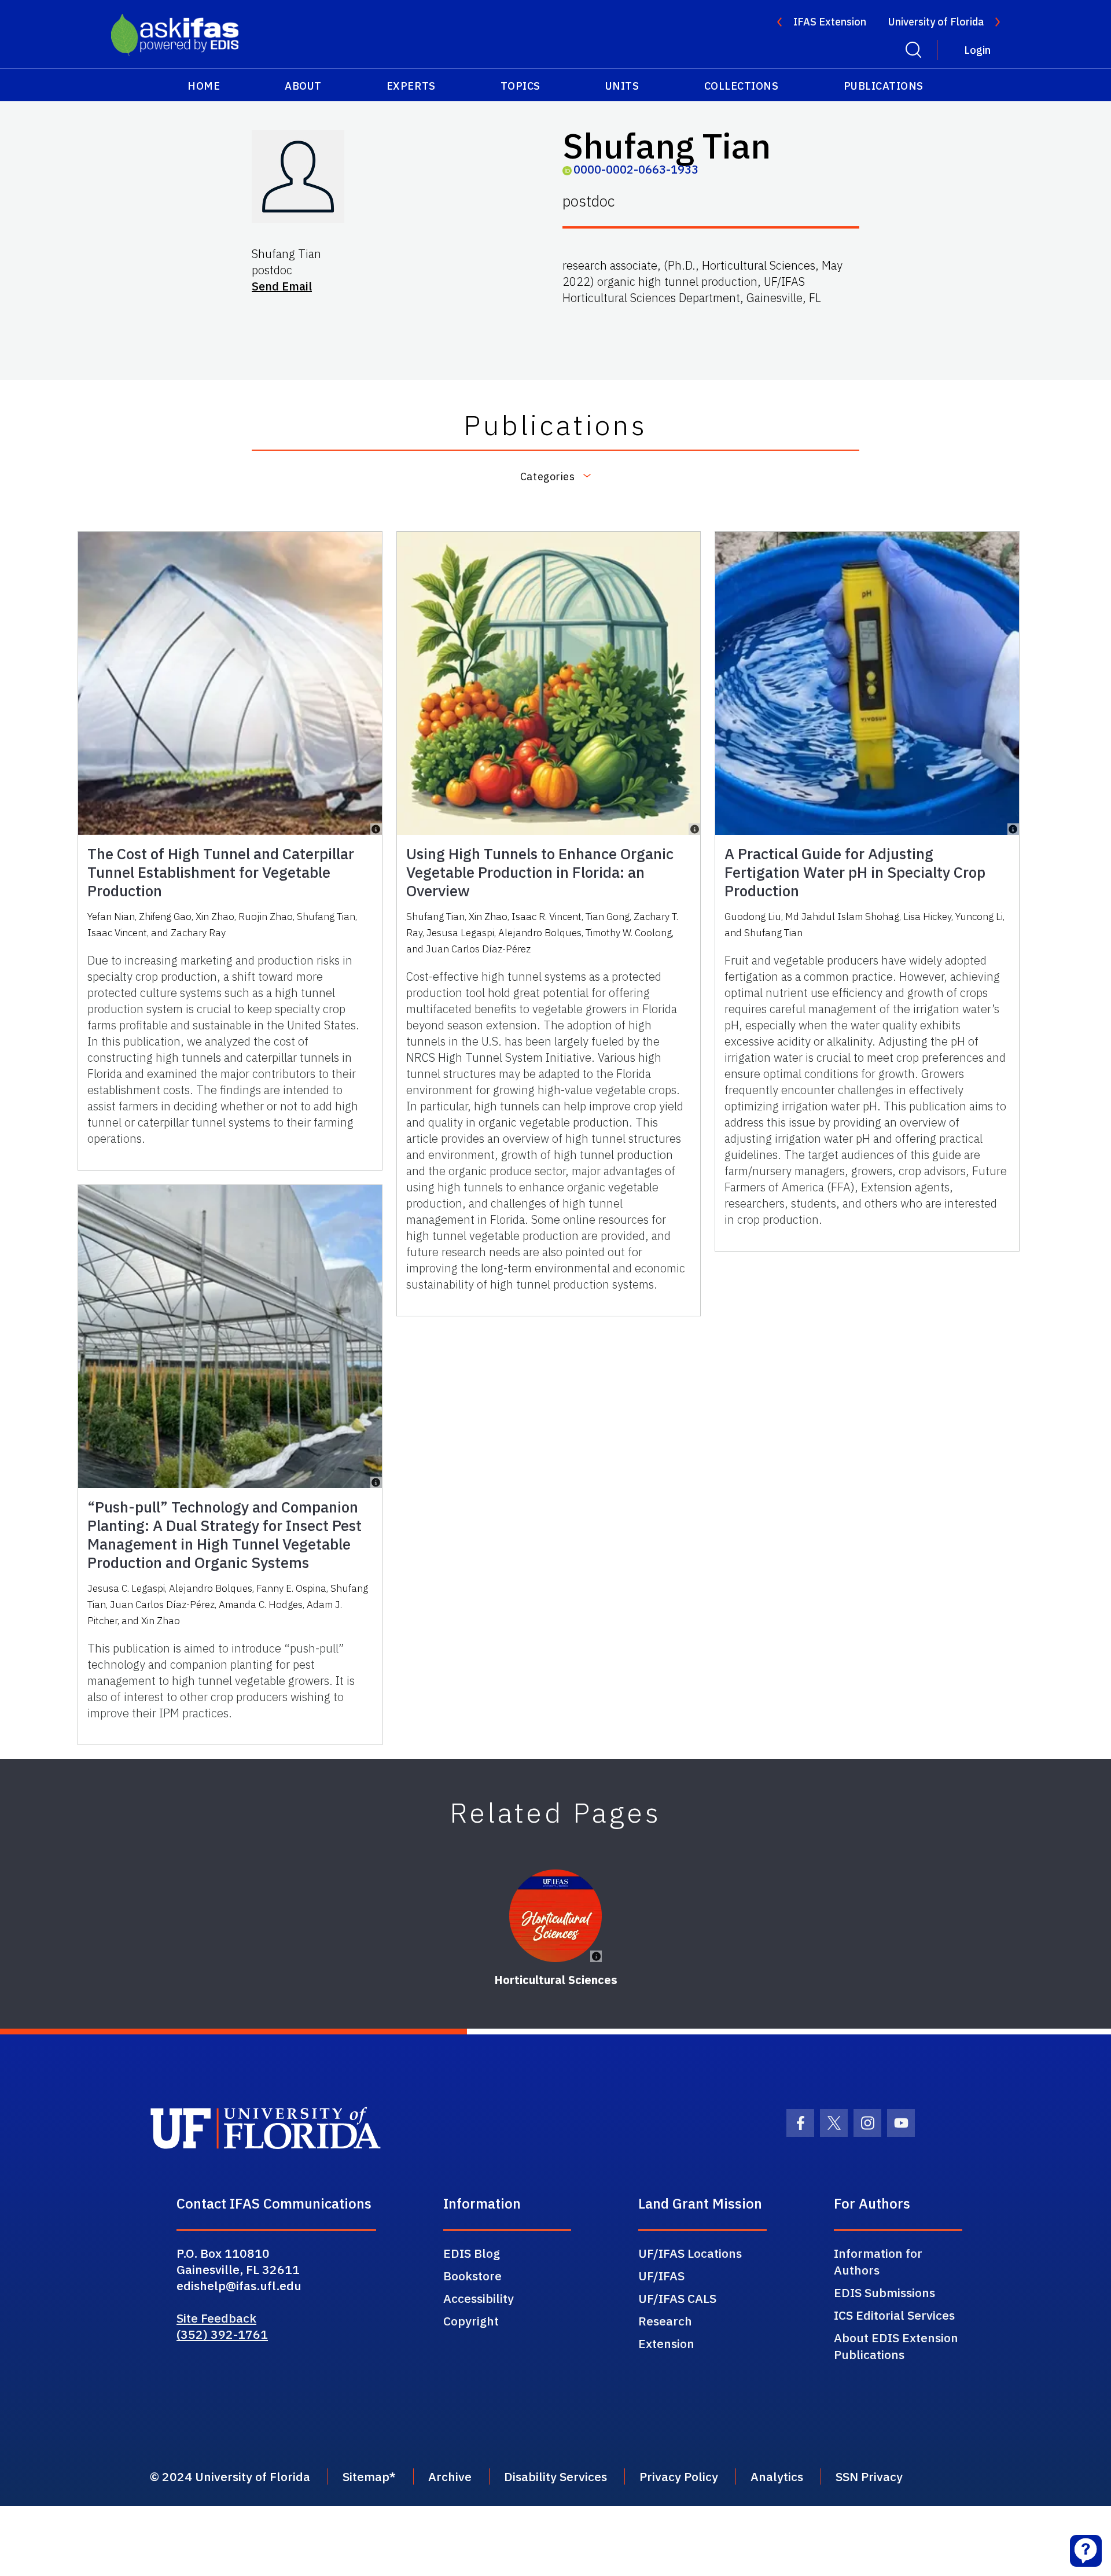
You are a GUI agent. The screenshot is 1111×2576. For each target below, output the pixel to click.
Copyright (471, 2321)
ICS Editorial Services (894, 2315)
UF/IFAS (661, 2276)
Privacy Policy (679, 2476)
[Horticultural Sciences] (555, 1916)
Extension (666, 2343)
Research (665, 2321)
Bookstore (472, 2276)
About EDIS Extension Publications (896, 2346)
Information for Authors (878, 2262)
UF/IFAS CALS (677, 2298)
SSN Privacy (869, 2476)
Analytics (777, 2476)
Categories (547, 476)
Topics (520, 86)
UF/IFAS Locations (690, 2253)
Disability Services (555, 2476)
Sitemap (366, 2476)
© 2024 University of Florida (230, 2476)
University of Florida (936, 22)
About (303, 86)
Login (977, 50)
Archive (450, 2476)
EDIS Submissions (884, 2292)
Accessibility (479, 2298)
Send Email (282, 286)
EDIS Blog (472, 2253)
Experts (411, 86)
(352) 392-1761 (222, 2334)
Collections (742, 86)
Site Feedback (216, 2318)
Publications (884, 86)
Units (622, 86)
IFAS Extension (830, 22)
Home (204, 86)
